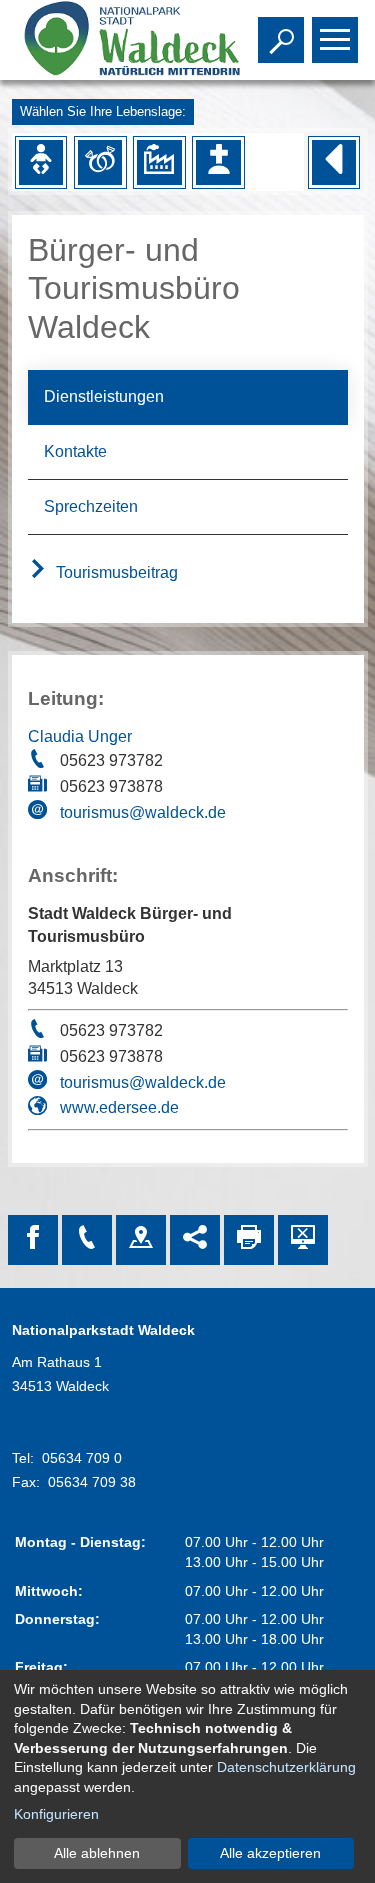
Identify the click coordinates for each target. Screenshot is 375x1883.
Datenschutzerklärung (286, 1767)
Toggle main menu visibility (331, 38)
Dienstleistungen (104, 396)
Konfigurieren (56, 1814)
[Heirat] (100, 162)
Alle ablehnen (97, 1853)
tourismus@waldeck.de (143, 812)
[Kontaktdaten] (87, 1240)
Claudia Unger (80, 736)
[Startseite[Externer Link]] (112, 40)
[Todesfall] (218, 162)
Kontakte (75, 451)
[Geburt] (41, 162)
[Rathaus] (141, 1240)
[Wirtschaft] (159, 162)
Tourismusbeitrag (115, 572)
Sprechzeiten (91, 506)
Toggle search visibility (277, 38)
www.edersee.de (119, 1107)
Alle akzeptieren (270, 1853)
